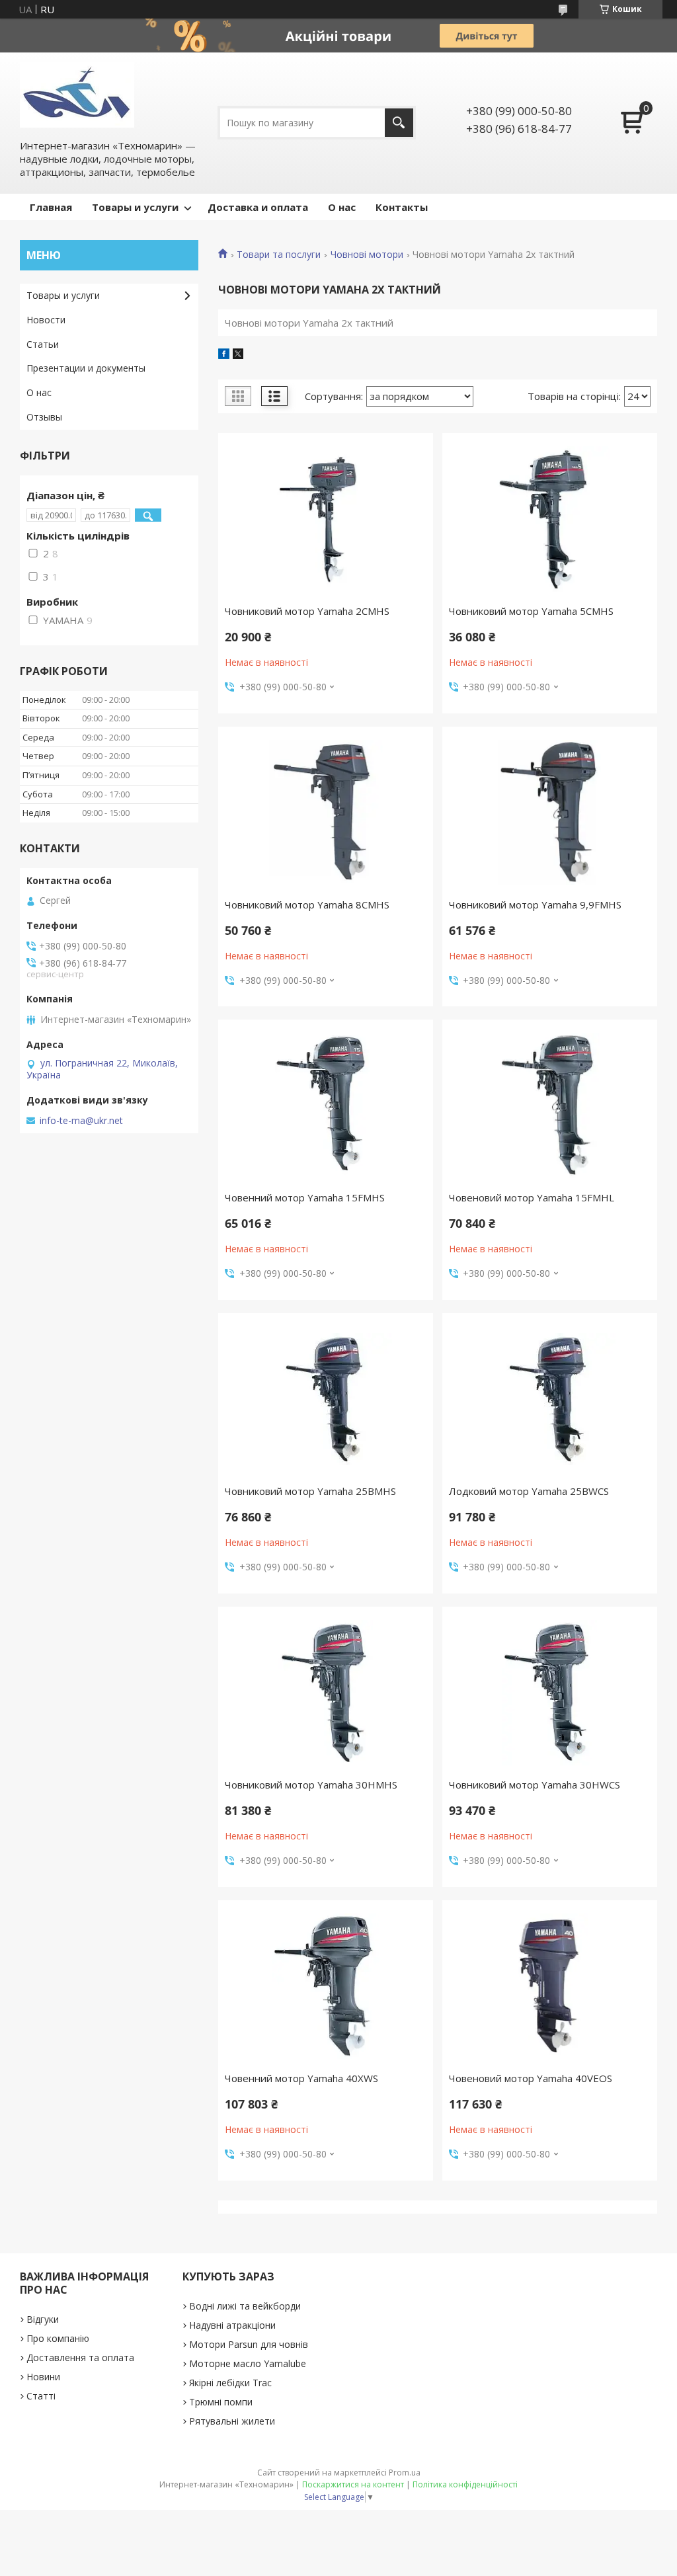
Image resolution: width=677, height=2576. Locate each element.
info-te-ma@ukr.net (81, 1121)
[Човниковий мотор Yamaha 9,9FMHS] (550, 813)
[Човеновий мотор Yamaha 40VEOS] (550, 1986)
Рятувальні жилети (232, 2421)
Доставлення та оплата (80, 2357)
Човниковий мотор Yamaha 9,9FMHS (535, 905)
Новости (46, 320)
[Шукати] (399, 123)
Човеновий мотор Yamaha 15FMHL (532, 1197)
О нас (342, 207)
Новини (43, 2377)
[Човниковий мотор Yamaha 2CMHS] (326, 519)
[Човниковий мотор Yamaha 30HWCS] (550, 1693)
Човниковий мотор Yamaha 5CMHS (531, 611)
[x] (238, 355)
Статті (41, 2396)
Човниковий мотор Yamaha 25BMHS (310, 1491)
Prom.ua (405, 2473)
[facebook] (224, 355)
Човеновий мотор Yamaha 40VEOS (531, 2078)
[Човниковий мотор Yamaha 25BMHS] (326, 1399)
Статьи (43, 344)
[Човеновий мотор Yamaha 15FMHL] (550, 1106)
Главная (51, 207)
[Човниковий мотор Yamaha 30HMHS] (326, 1693)
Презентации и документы (86, 368)
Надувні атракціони (232, 2325)
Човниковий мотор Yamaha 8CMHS (307, 905)
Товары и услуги (135, 207)
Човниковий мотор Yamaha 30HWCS (535, 1785)
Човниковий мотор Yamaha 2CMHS (307, 611)
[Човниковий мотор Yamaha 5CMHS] (550, 519)
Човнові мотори (367, 255)
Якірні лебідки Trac (230, 2383)
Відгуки (43, 2319)
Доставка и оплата (258, 207)
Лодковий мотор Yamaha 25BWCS (529, 1491)
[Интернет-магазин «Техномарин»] (77, 95)
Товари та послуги (279, 255)
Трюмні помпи (221, 2402)
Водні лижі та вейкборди (245, 2306)
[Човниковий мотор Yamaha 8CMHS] (326, 813)
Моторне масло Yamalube (248, 2363)
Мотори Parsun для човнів (249, 2344)
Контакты (402, 207)
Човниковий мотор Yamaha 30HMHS (311, 1785)
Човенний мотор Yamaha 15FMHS (305, 1197)
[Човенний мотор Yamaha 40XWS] (326, 1986)
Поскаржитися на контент (353, 2484)
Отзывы (44, 417)
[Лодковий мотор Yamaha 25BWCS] (550, 1399)
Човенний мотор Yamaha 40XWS (301, 2078)
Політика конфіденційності (465, 2484)
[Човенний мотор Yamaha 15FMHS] (326, 1106)
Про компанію (58, 2338)
